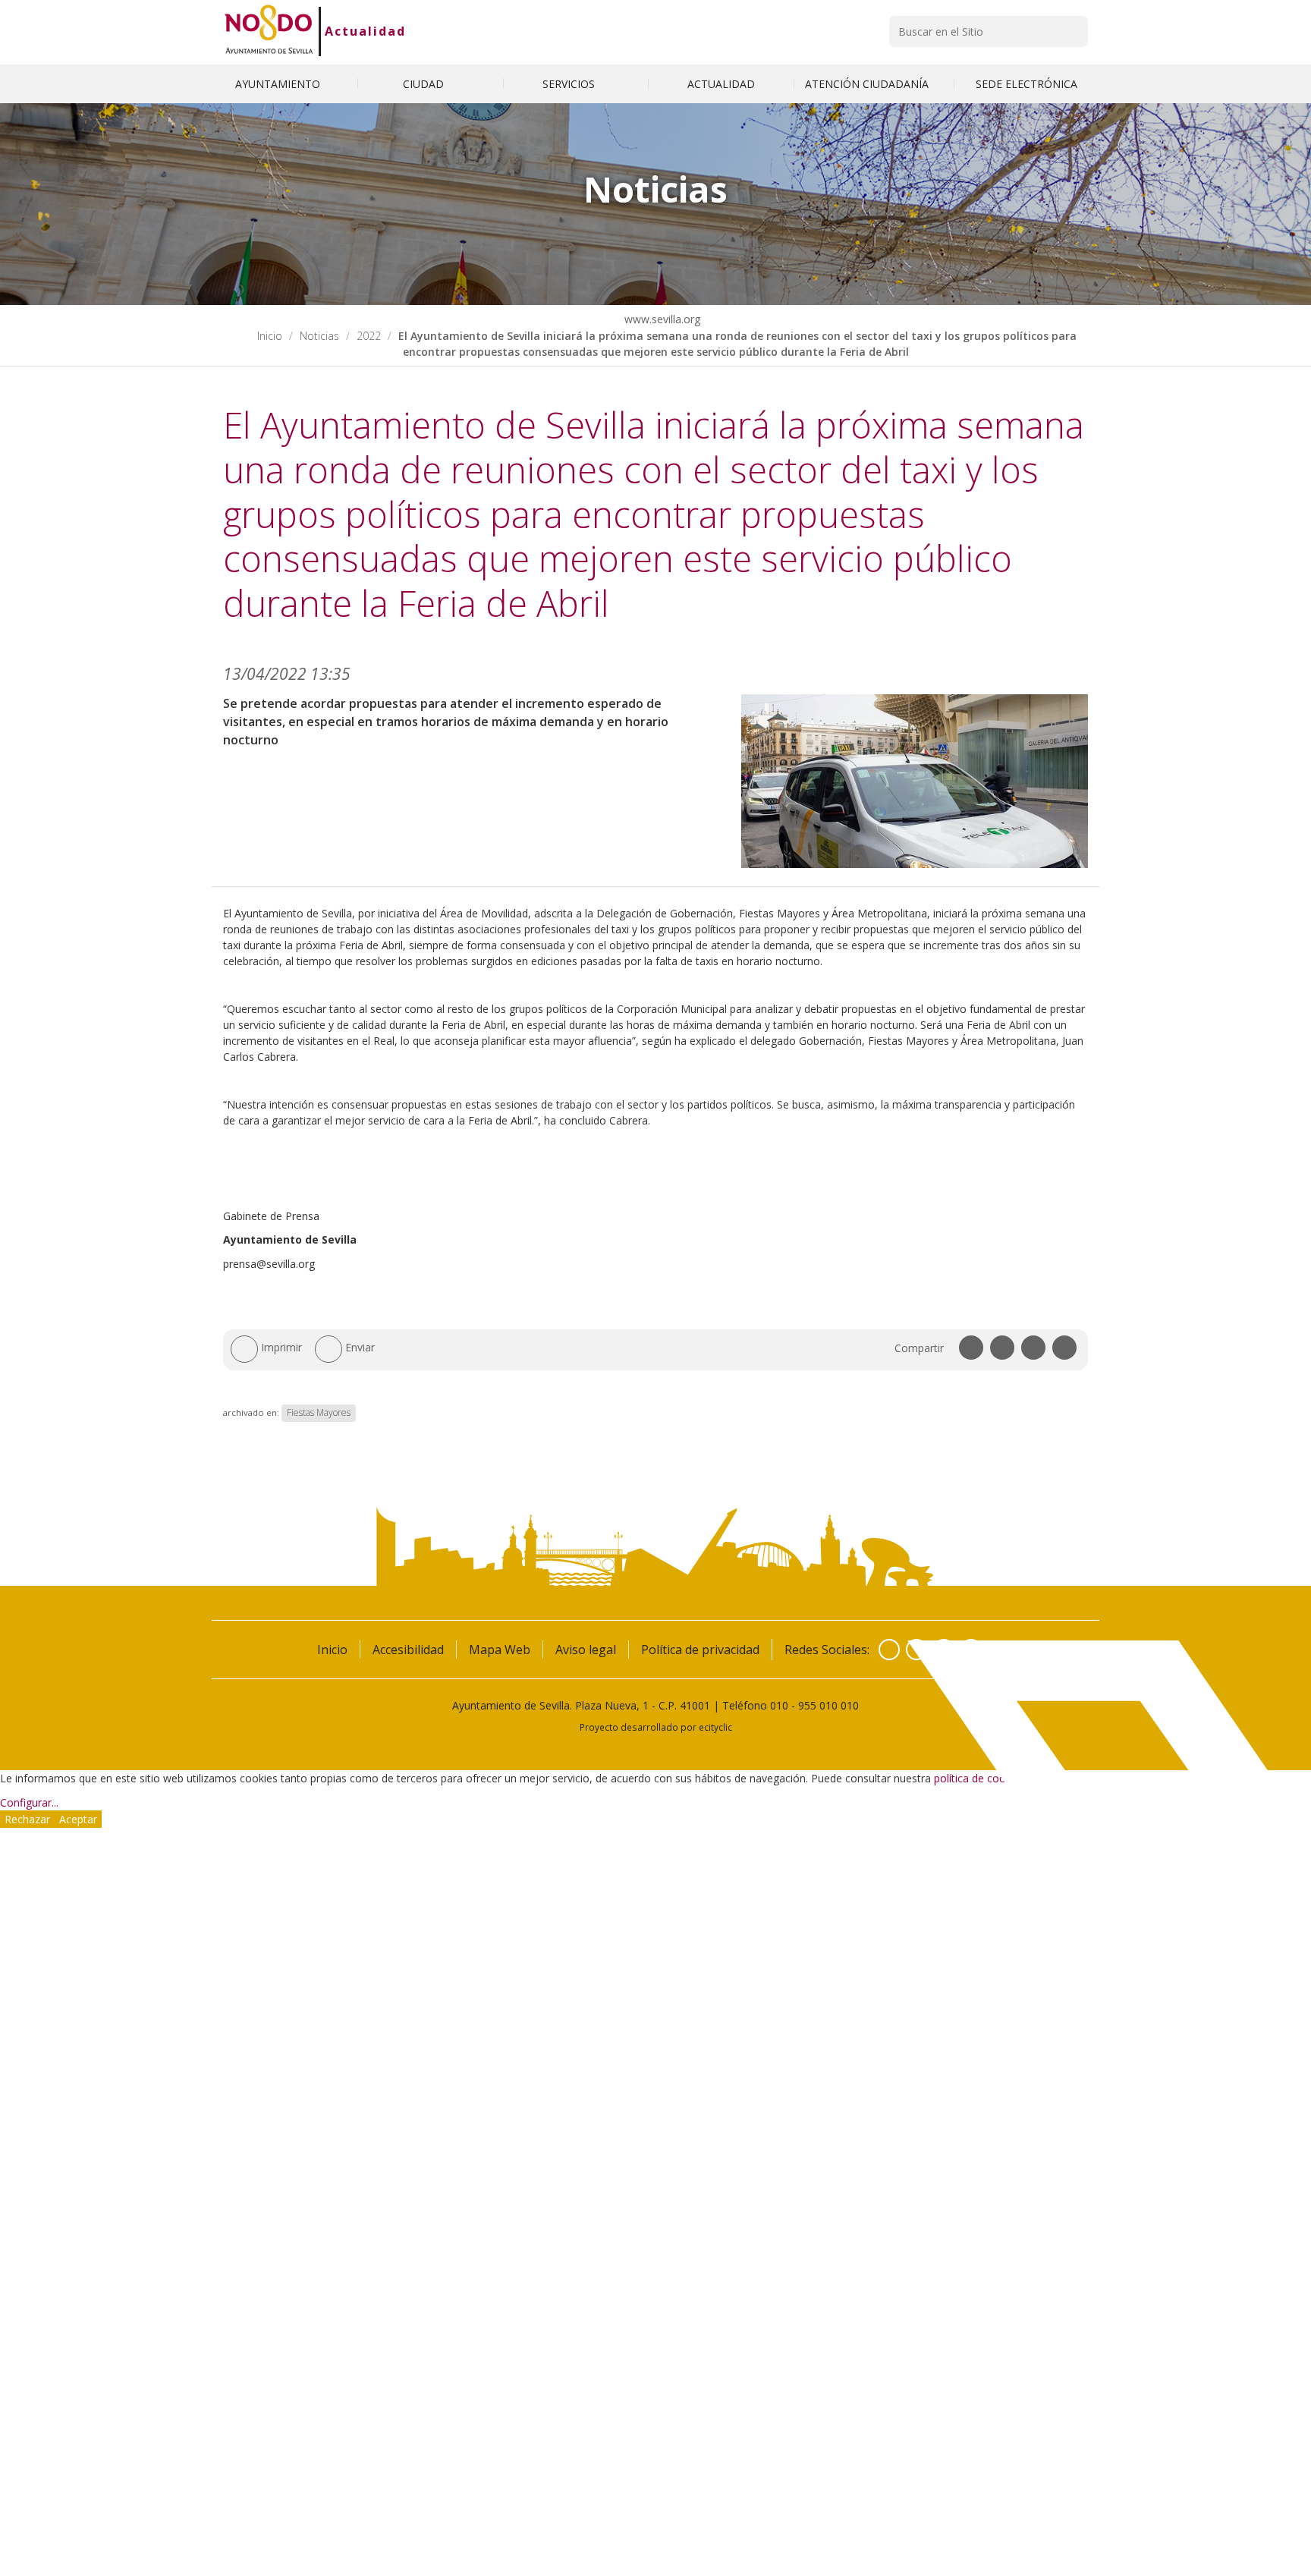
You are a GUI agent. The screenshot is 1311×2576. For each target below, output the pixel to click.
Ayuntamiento (279, 84)
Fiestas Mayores (319, 1412)
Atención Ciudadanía (868, 84)
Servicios (570, 84)
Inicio (270, 336)
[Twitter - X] (916, 1650)
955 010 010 (828, 1705)
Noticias (319, 336)
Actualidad (365, 31)
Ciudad (425, 84)
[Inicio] (269, 31)
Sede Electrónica (1026, 84)
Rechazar (27, 1819)
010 (779, 1705)
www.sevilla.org (661, 319)
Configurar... (29, 1802)
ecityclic (715, 1727)
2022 (369, 336)
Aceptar (78, 1819)
